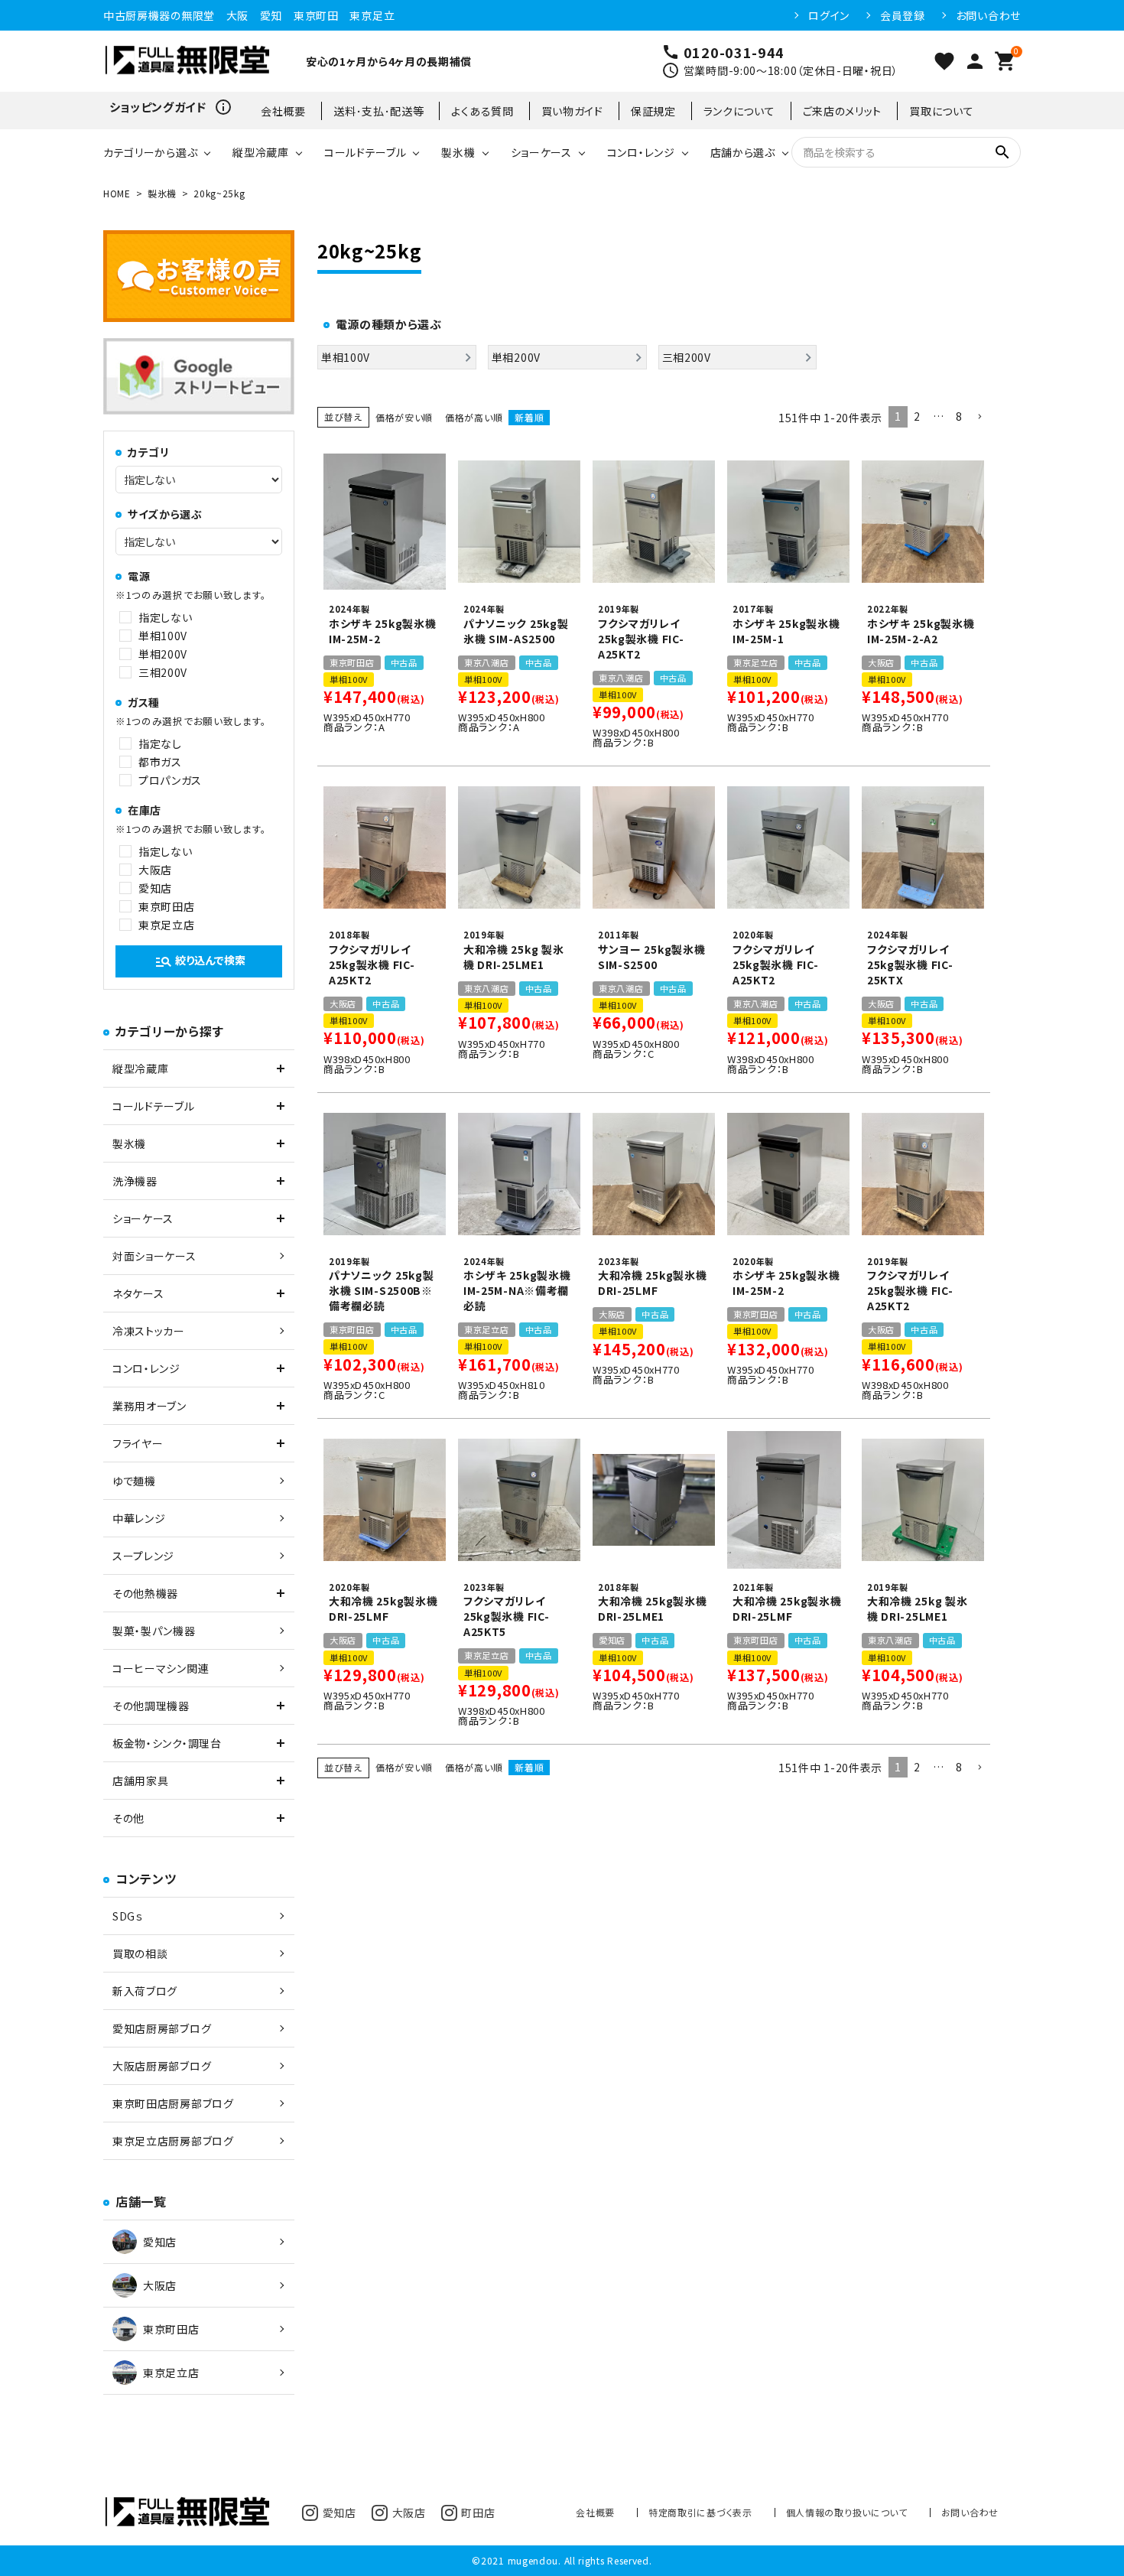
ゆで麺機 (134, 1481)
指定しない (166, 617)
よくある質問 (482, 111)
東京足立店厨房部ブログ (173, 2141)
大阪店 (155, 870)
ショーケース (541, 152)
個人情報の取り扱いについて (847, 2512)
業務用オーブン (149, 1406)
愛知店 (155, 888)
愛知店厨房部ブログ (162, 2028)
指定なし (160, 743)
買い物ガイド (572, 111)
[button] (979, 417)
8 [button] (959, 416)
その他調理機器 (151, 1706)
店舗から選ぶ (743, 152)
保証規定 (653, 111)
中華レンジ (139, 1518)
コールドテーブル (365, 152)
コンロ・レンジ (641, 152)
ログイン (829, 15)
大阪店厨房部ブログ (162, 2066)
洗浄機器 (135, 1181)
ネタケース (138, 1293)
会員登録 (903, 15)
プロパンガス (170, 780)
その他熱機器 (145, 1593)
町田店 (478, 2513)
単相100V (163, 636)
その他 (128, 1818)
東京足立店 (167, 925)
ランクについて (739, 111)
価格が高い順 (474, 417)
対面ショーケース (154, 1256)
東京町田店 (167, 906)
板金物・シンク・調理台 (167, 1743)
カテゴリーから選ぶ (150, 152)
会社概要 (283, 111)
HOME (117, 193)
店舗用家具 (141, 1781)
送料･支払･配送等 (378, 111)
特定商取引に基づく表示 (700, 2512)
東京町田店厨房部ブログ (173, 2103)
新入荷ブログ (145, 1991)
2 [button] (917, 416)
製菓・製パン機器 (154, 1631)
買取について (941, 111)
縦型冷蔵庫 (261, 152)
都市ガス (160, 762)
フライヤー (138, 1443)
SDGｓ (128, 1916)
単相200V (163, 654)
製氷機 (458, 152)
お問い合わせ (988, 15)
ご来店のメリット (843, 111)
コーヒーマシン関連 (161, 1668)
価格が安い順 (404, 417)
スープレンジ (143, 1556)
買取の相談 (140, 1953)
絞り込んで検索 (200, 961)
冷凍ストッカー (149, 1331)
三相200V (163, 672)
